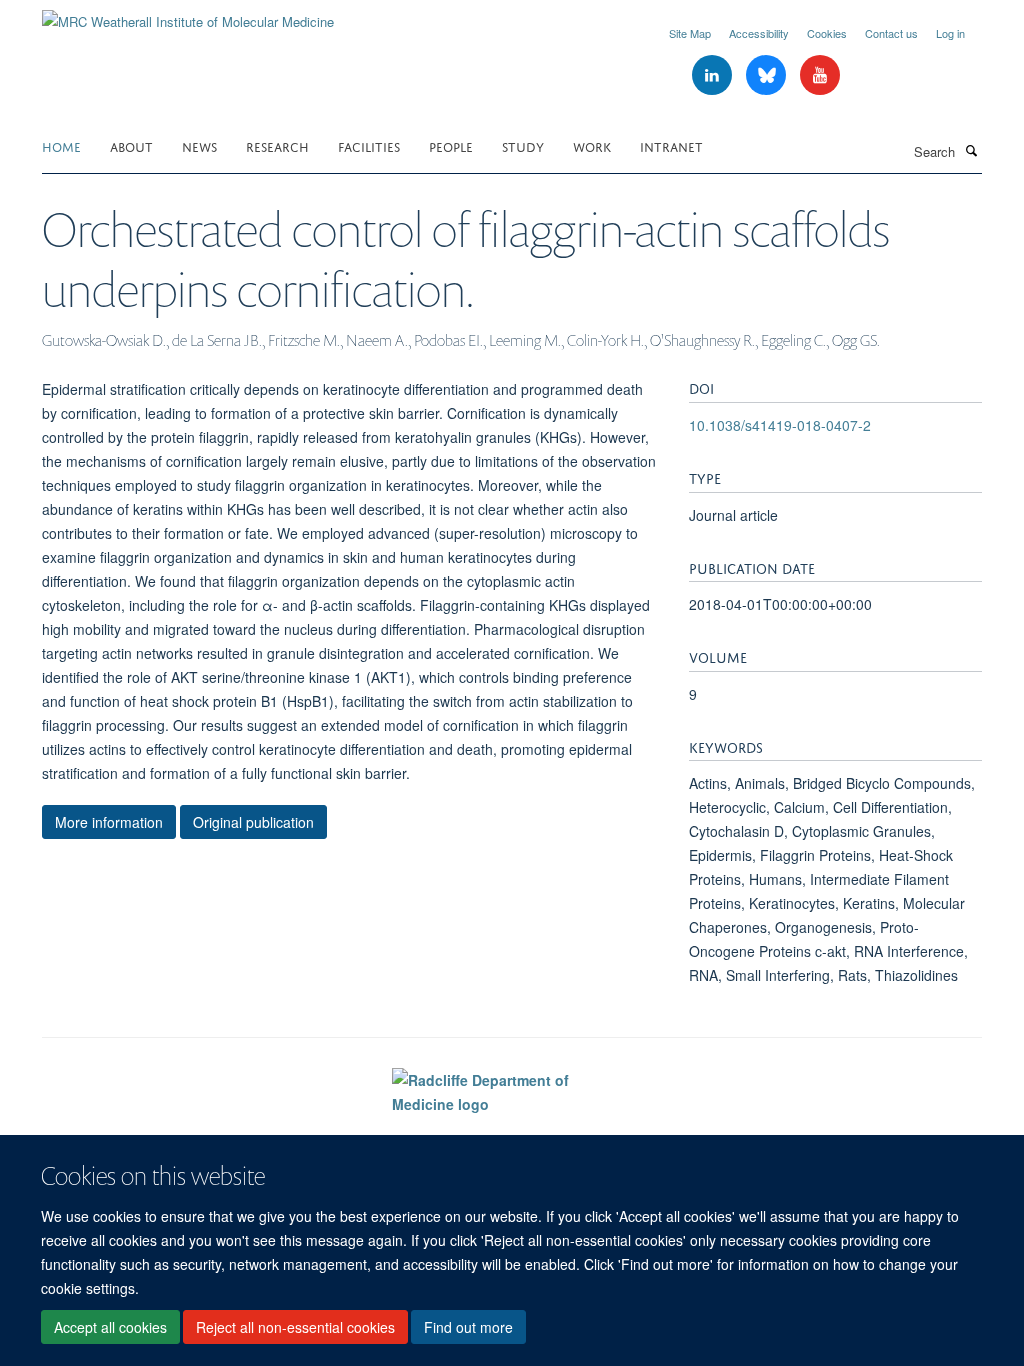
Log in (950, 33)
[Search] (971, 150)
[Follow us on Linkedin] (714, 75)
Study (523, 145)
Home (61, 145)
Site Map (690, 33)
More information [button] (109, 822)
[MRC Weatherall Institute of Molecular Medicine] (188, 14)
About (131, 145)
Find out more (468, 1327)
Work (592, 145)
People (451, 145)
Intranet (671, 145)
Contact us (891, 33)
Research (277, 145)
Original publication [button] (253, 822)
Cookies (827, 33)
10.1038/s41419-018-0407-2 (780, 425)
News (199, 145)
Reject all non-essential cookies (295, 1327)
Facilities (369, 145)
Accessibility (759, 33)
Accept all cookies (110, 1327)
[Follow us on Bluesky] (768, 75)
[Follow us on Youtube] (820, 75)
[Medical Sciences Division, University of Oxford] (188, 1131)
